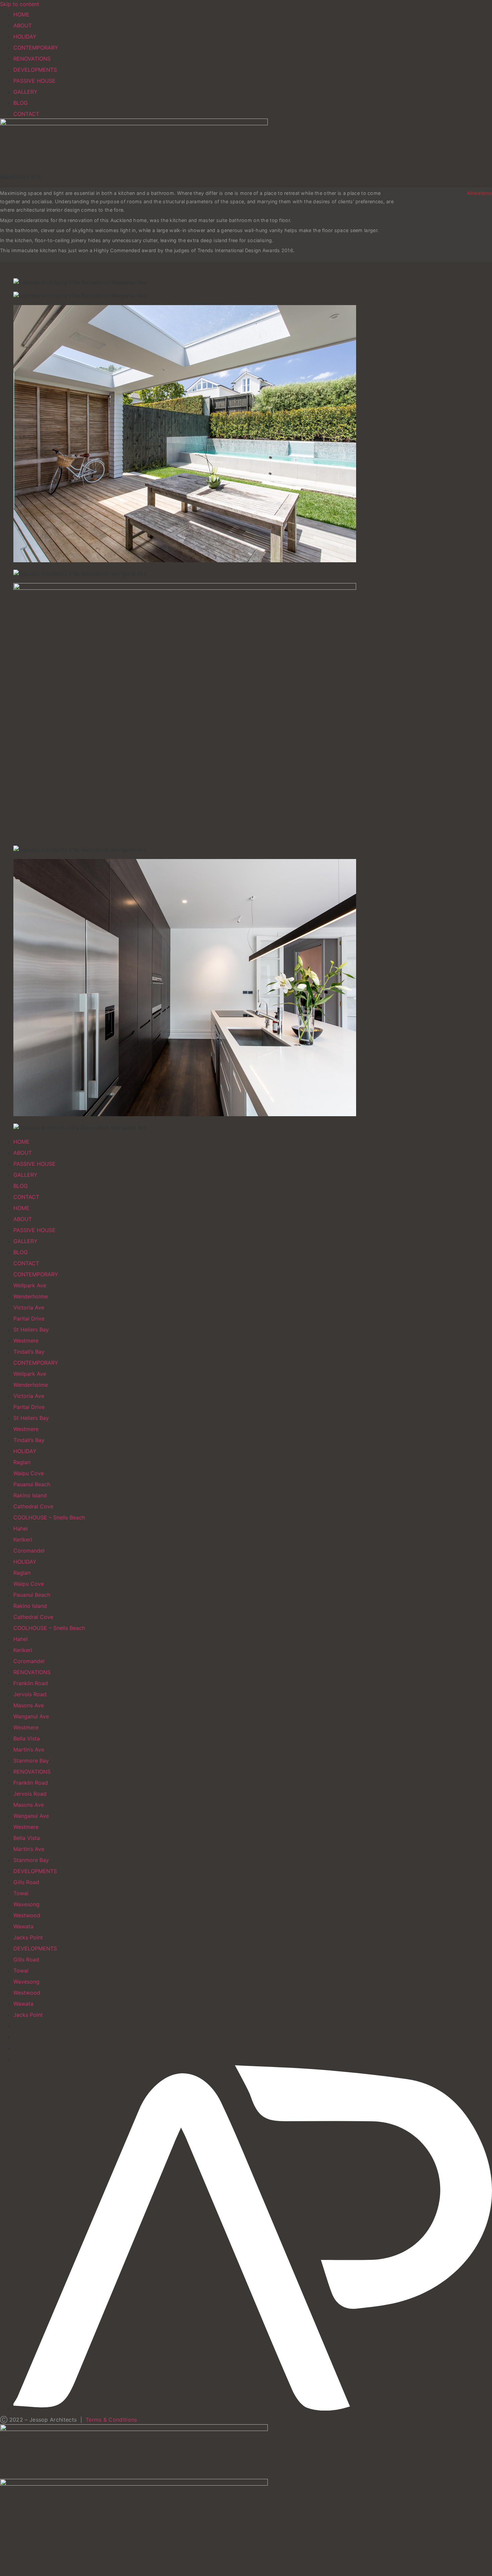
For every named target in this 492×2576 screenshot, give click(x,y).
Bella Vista (27, 1738)
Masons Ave (29, 1705)
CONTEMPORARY (36, 48)
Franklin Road (31, 1683)
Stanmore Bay (31, 1761)
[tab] (246, 177)
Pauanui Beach (32, 1484)
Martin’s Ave (29, 1749)
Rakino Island (30, 1495)
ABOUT (23, 25)
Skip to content (20, 4)
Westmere (26, 1341)
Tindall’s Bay (29, 1352)
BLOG (21, 103)
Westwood (27, 1915)
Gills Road (26, 1882)
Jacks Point (28, 1937)
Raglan (22, 1462)
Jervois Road (30, 1694)
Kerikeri (23, 1540)
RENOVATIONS (32, 59)
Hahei (21, 1528)
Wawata (23, 1926)
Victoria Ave (29, 1307)
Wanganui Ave (31, 1716)
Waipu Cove (29, 1473)
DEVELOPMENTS (35, 70)
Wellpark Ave (30, 1285)
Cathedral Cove (33, 1506)
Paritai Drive (29, 1318)
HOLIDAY (25, 37)
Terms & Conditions (111, 2420)
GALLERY (25, 92)
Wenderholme (31, 1296)
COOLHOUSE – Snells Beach (49, 1517)
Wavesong (26, 1904)
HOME (21, 14)
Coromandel (29, 1551)
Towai (21, 1893)
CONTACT (26, 114)
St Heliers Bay (31, 1330)
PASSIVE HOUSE (34, 81)
